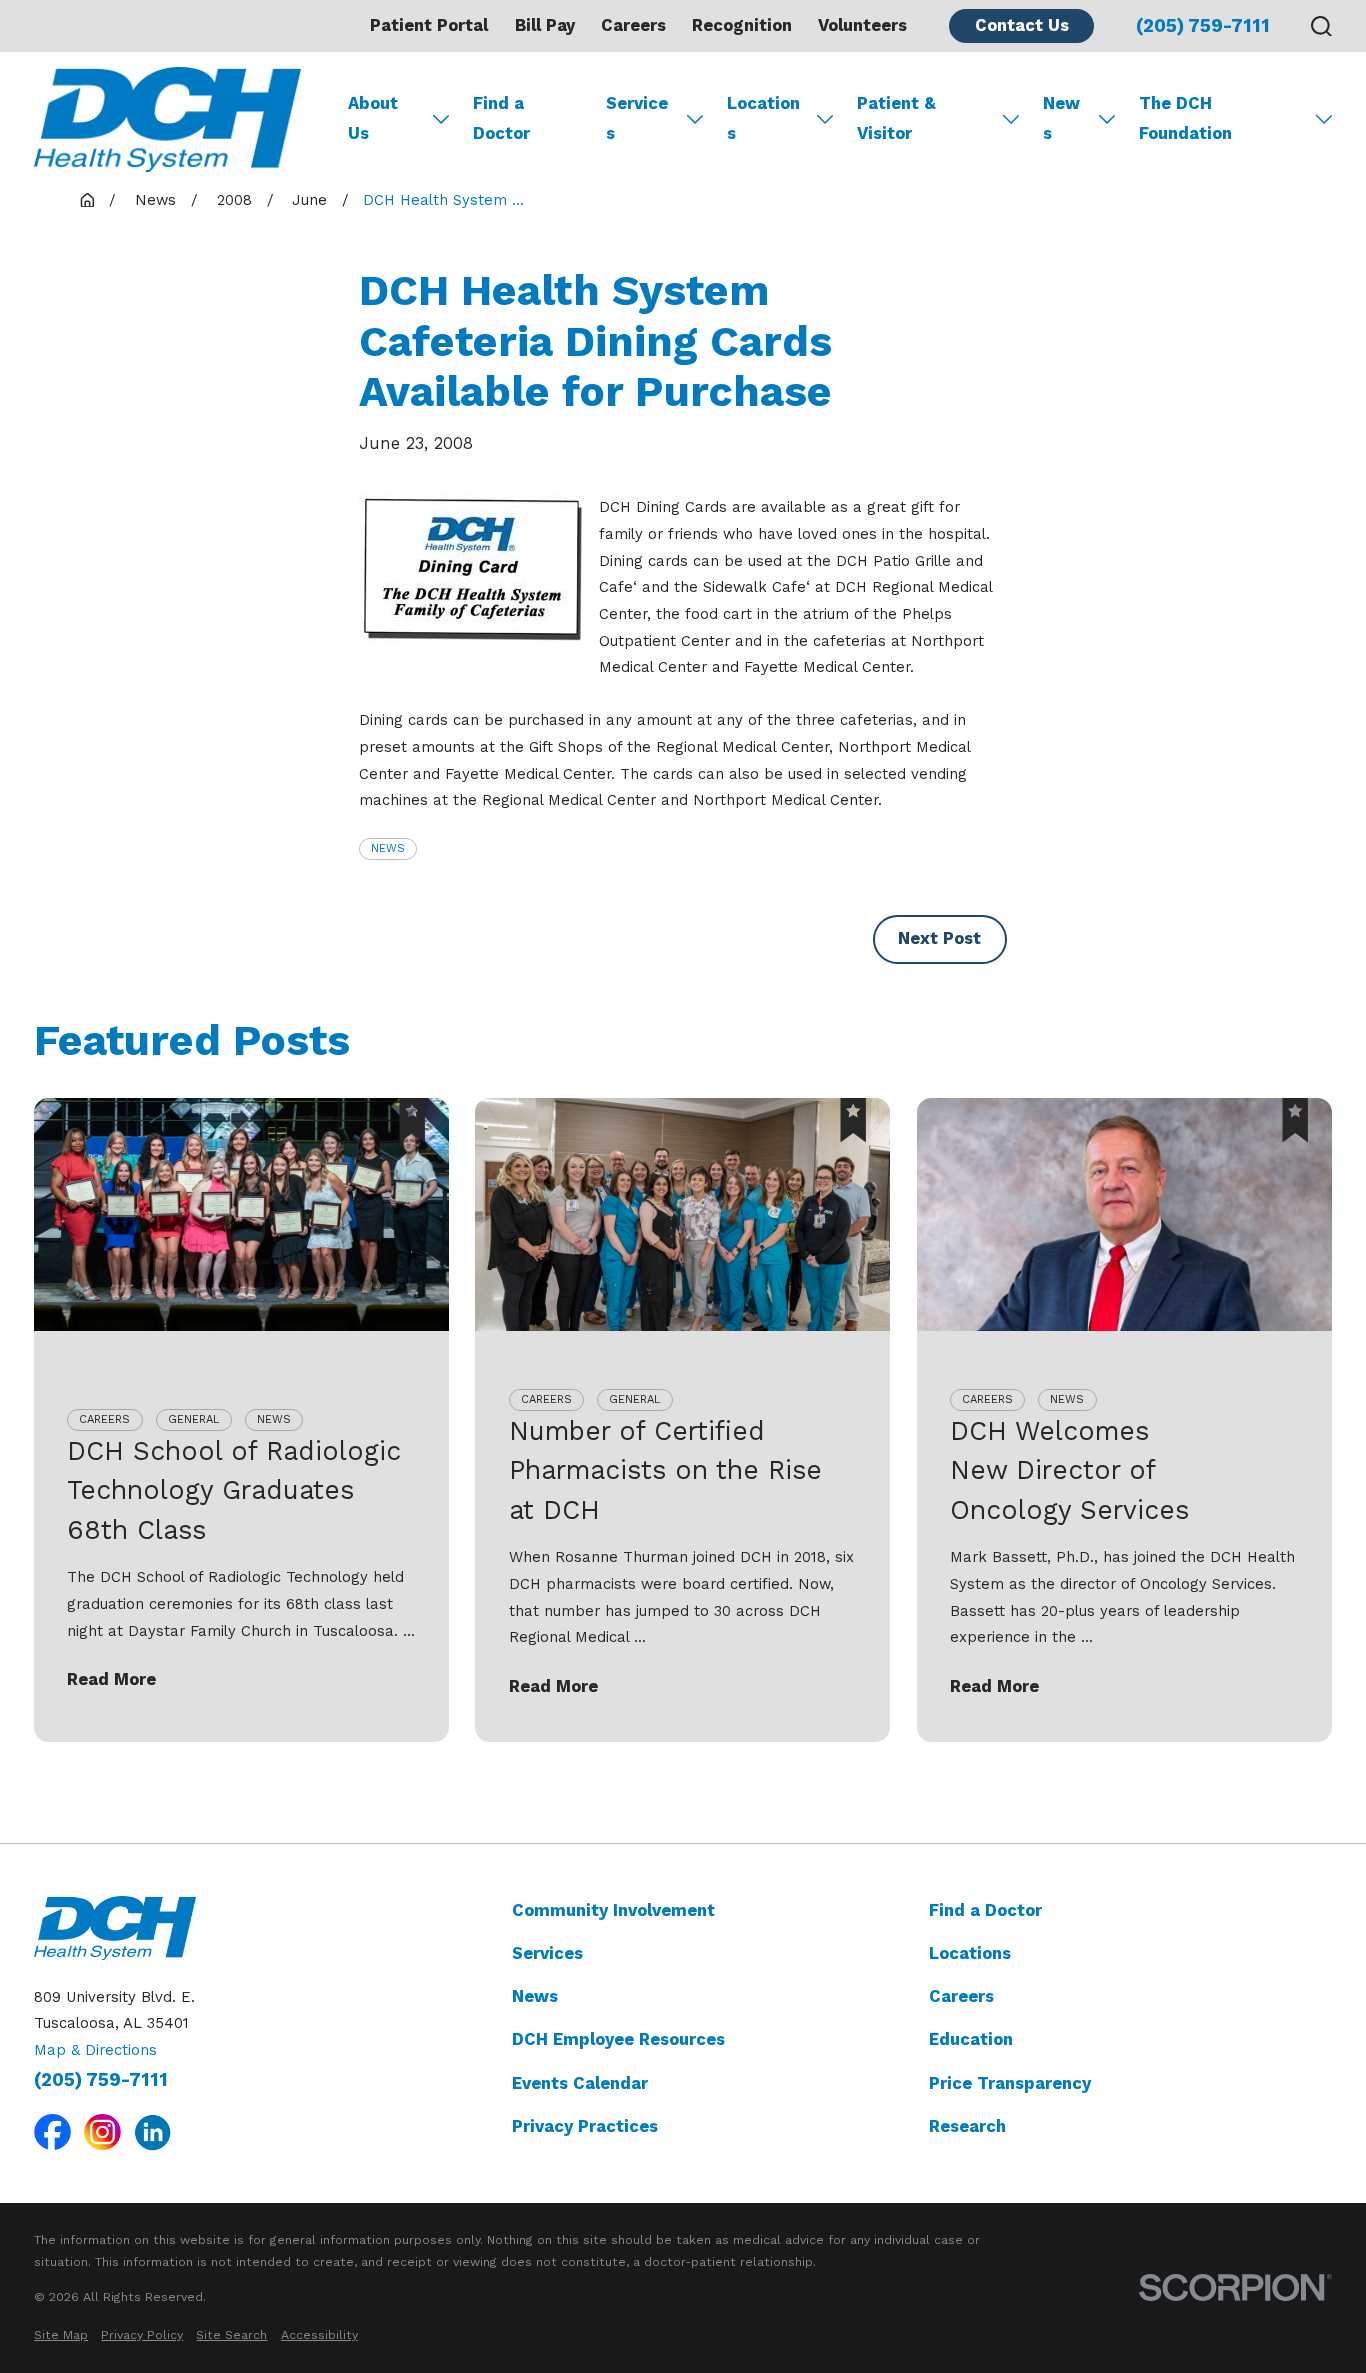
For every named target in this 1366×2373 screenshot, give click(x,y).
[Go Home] (87, 200)
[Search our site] (1321, 26)
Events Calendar (580, 2083)
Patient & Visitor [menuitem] (896, 118)
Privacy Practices (585, 2126)
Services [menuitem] (637, 118)
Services (547, 1953)
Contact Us (1022, 25)
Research (967, 2126)
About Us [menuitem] (373, 118)
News (388, 848)
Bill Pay (545, 25)
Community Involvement (613, 1910)
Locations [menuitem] (763, 118)
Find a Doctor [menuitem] (501, 118)
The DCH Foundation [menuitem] (1185, 118)
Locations (970, 1953)
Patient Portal (429, 25)
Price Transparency (1010, 2083)
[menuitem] (61, 2335)
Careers (633, 25)
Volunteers (862, 25)
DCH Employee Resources (618, 2039)
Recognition (742, 25)
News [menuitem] (1061, 118)
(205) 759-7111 (1203, 26)
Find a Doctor (985, 1910)
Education (971, 2039)
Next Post (939, 938)
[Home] (167, 119)
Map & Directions (95, 2050)
